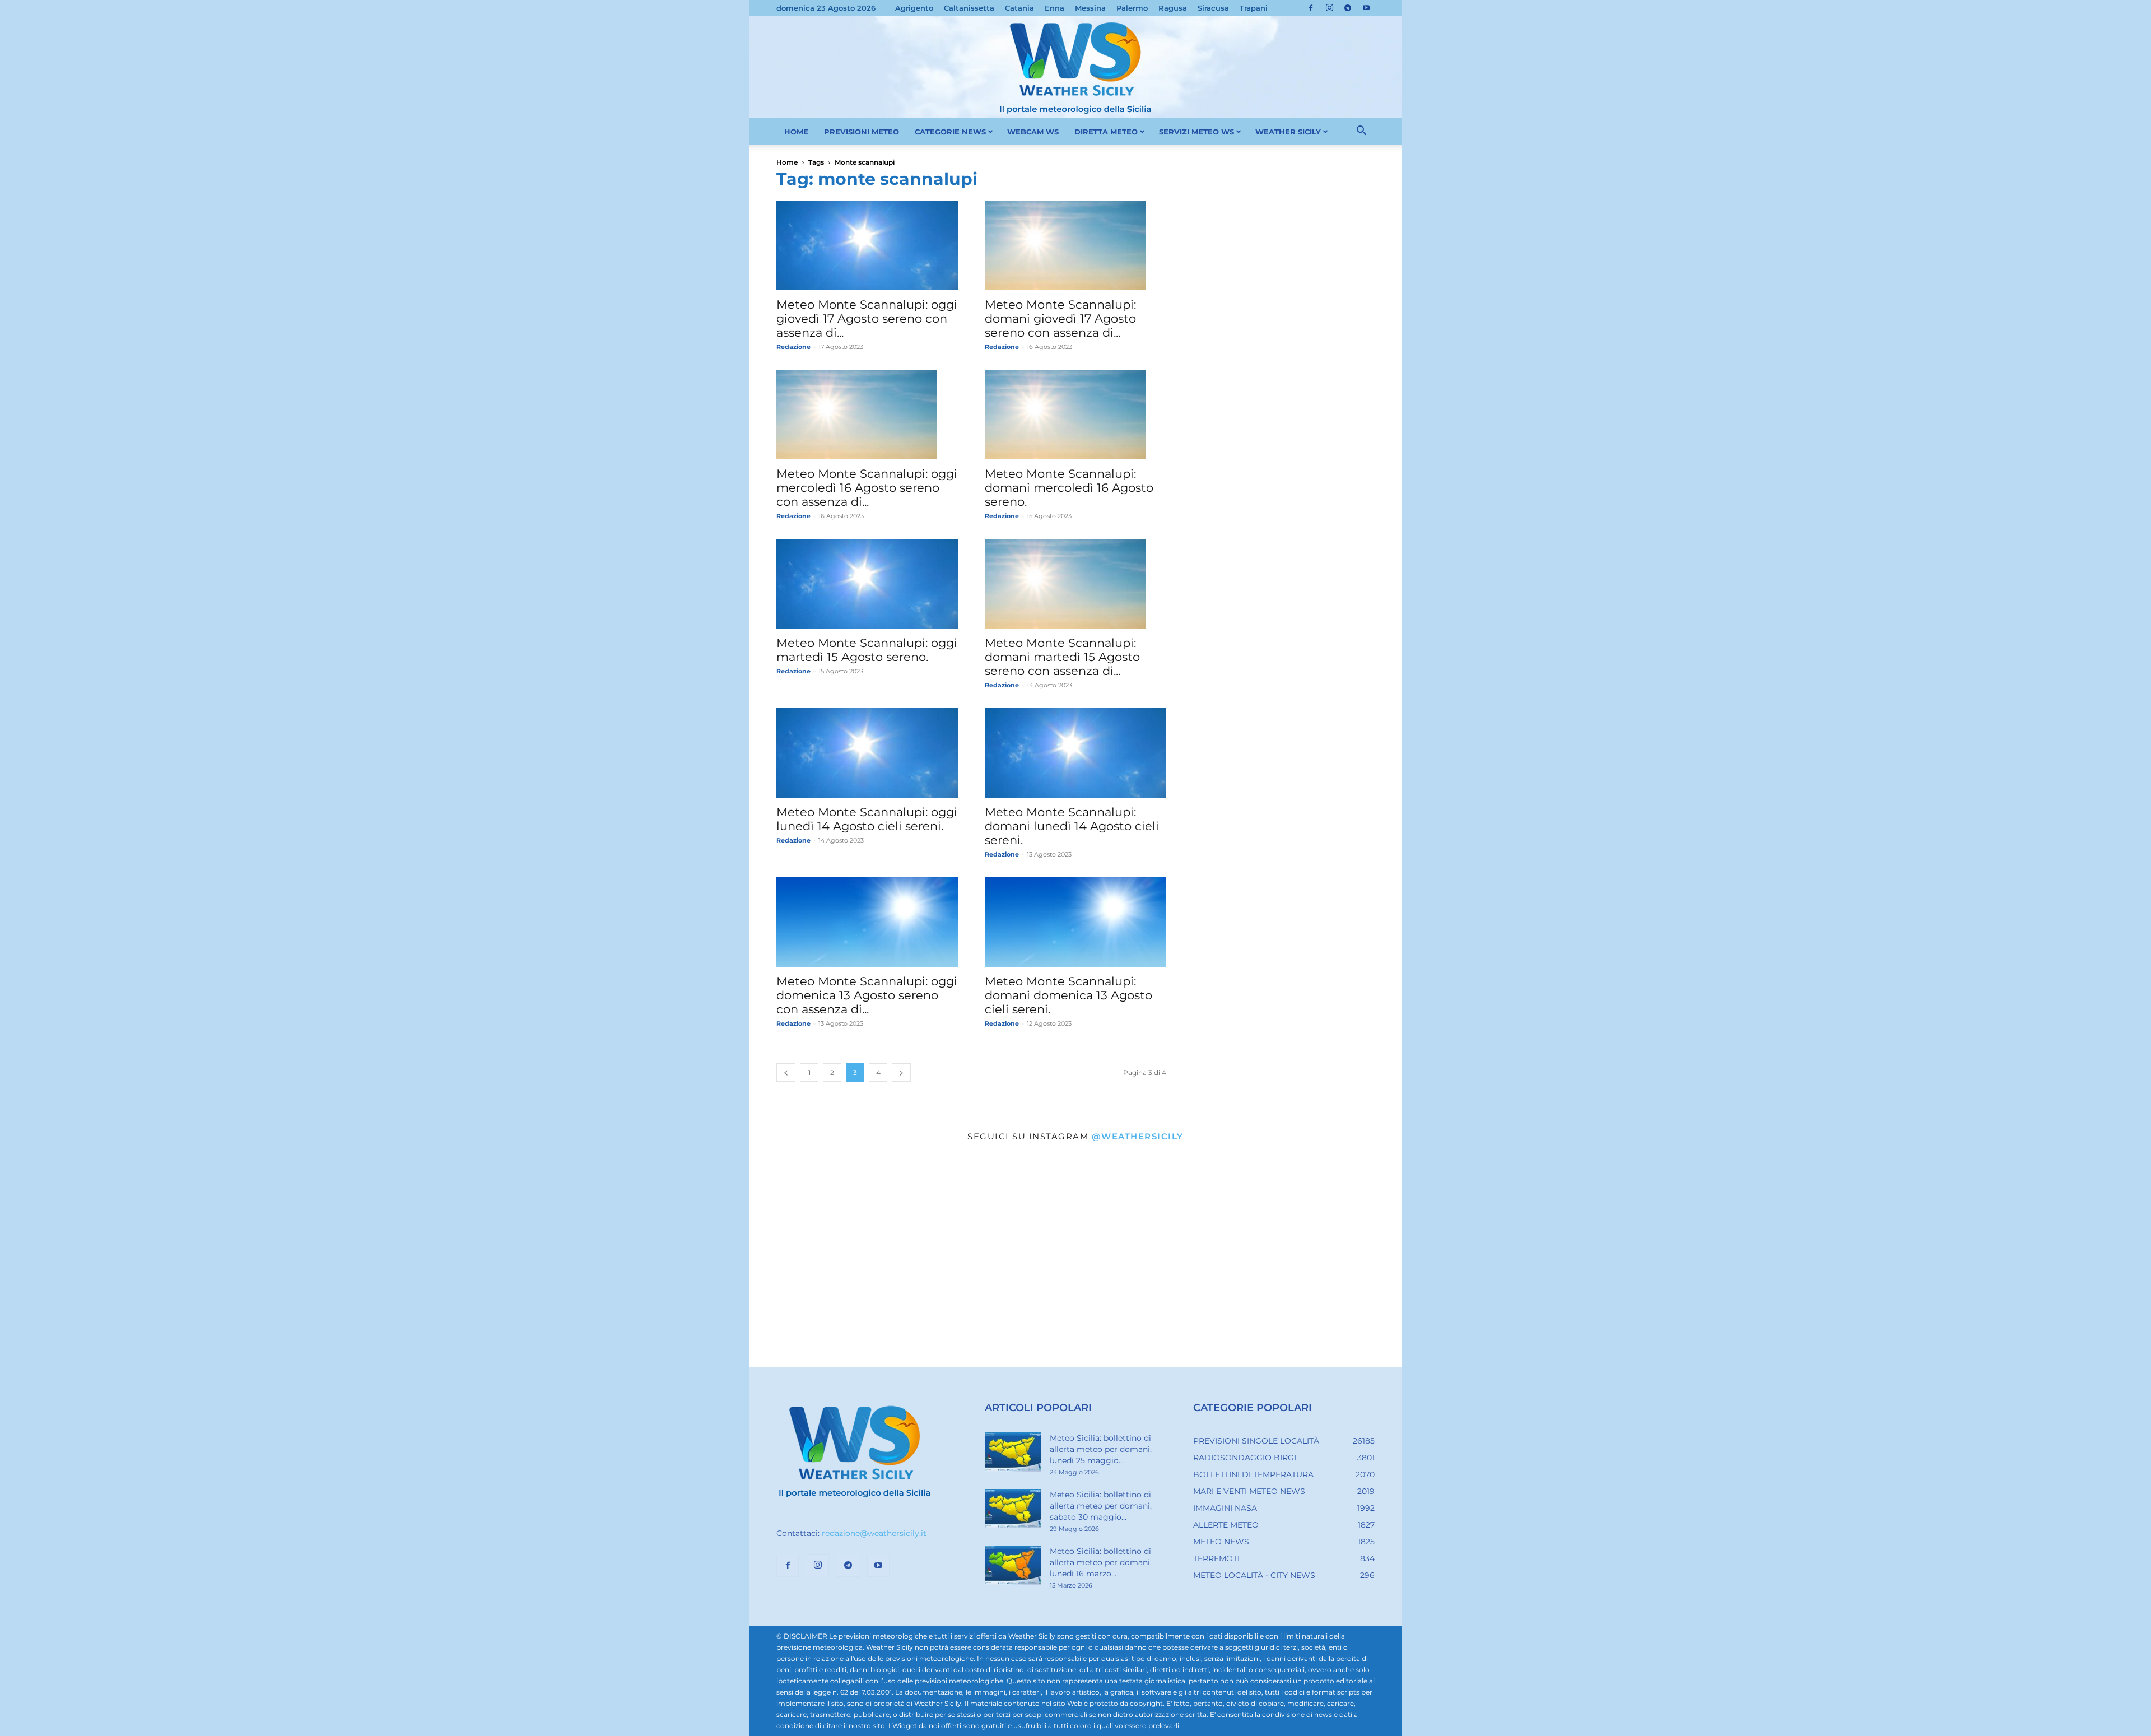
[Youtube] (1366, 8)
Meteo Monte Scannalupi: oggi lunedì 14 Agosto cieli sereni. (867, 819)
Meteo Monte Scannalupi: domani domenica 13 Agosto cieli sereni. (1068, 995)
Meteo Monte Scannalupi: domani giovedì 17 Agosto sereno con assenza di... (1060, 318)
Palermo (1132, 8)
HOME (796, 132)
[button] (1361, 132)
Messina (1090, 8)
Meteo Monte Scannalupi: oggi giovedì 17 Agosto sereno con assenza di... (867, 318)
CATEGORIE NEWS (950, 132)
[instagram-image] (858, 1259)
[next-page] (901, 1072)
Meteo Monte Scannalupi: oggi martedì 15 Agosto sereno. (867, 650)
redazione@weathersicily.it (874, 1533)
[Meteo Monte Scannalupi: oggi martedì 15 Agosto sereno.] (867, 584)
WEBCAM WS (1033, 132)
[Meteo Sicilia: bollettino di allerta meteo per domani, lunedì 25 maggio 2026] (1013, 1452)
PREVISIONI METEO (862, 132)
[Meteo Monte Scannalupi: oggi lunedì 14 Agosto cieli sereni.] (867, 753)
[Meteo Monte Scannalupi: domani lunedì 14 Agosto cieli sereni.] (1075, 753)
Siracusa (1213, 8)
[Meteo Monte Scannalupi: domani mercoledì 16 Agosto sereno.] (1075, 415)
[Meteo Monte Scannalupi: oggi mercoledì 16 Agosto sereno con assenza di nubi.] (867, 415)
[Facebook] (1311, 8)
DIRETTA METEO (1106, 132)
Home (787, 162)
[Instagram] (1329, 8)
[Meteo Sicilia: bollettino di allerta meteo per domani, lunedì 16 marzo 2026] (1013, 1565)
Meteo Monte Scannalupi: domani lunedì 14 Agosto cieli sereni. (1072, 826)
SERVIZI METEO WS (1196, 132)
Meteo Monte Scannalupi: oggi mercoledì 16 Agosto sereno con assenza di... (867, 488)
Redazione (793, 347)
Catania (1019, 8)
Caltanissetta (969, 8)
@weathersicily (1138, 1136)
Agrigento (914, 8)
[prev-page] (786, 1072)
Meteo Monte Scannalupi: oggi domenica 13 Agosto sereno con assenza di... (867, 995)
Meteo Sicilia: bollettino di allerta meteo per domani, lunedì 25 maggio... (1101, 1449)
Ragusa (1173, 8)
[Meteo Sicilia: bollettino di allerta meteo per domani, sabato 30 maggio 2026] (1013, 1509)
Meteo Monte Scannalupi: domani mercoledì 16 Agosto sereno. (1069, 488)
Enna (1054, 8)
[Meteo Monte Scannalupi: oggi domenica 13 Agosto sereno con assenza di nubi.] (867, 922)
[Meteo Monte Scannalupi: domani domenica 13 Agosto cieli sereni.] (1075, 922)
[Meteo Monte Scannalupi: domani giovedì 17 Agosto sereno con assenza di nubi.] (1075, 245)
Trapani (1254, 8)
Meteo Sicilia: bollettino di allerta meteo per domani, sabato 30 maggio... (1101, 1506)
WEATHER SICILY (1288, 132)
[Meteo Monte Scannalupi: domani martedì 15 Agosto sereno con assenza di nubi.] (1075, 584)
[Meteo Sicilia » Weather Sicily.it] (1075, 67)
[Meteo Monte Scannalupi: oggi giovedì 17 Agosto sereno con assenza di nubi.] (867, 245)
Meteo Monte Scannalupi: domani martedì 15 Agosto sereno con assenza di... (1062, 657)
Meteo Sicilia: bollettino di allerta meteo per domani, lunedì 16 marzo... (1101, 1562)
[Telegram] (1348, 8)
